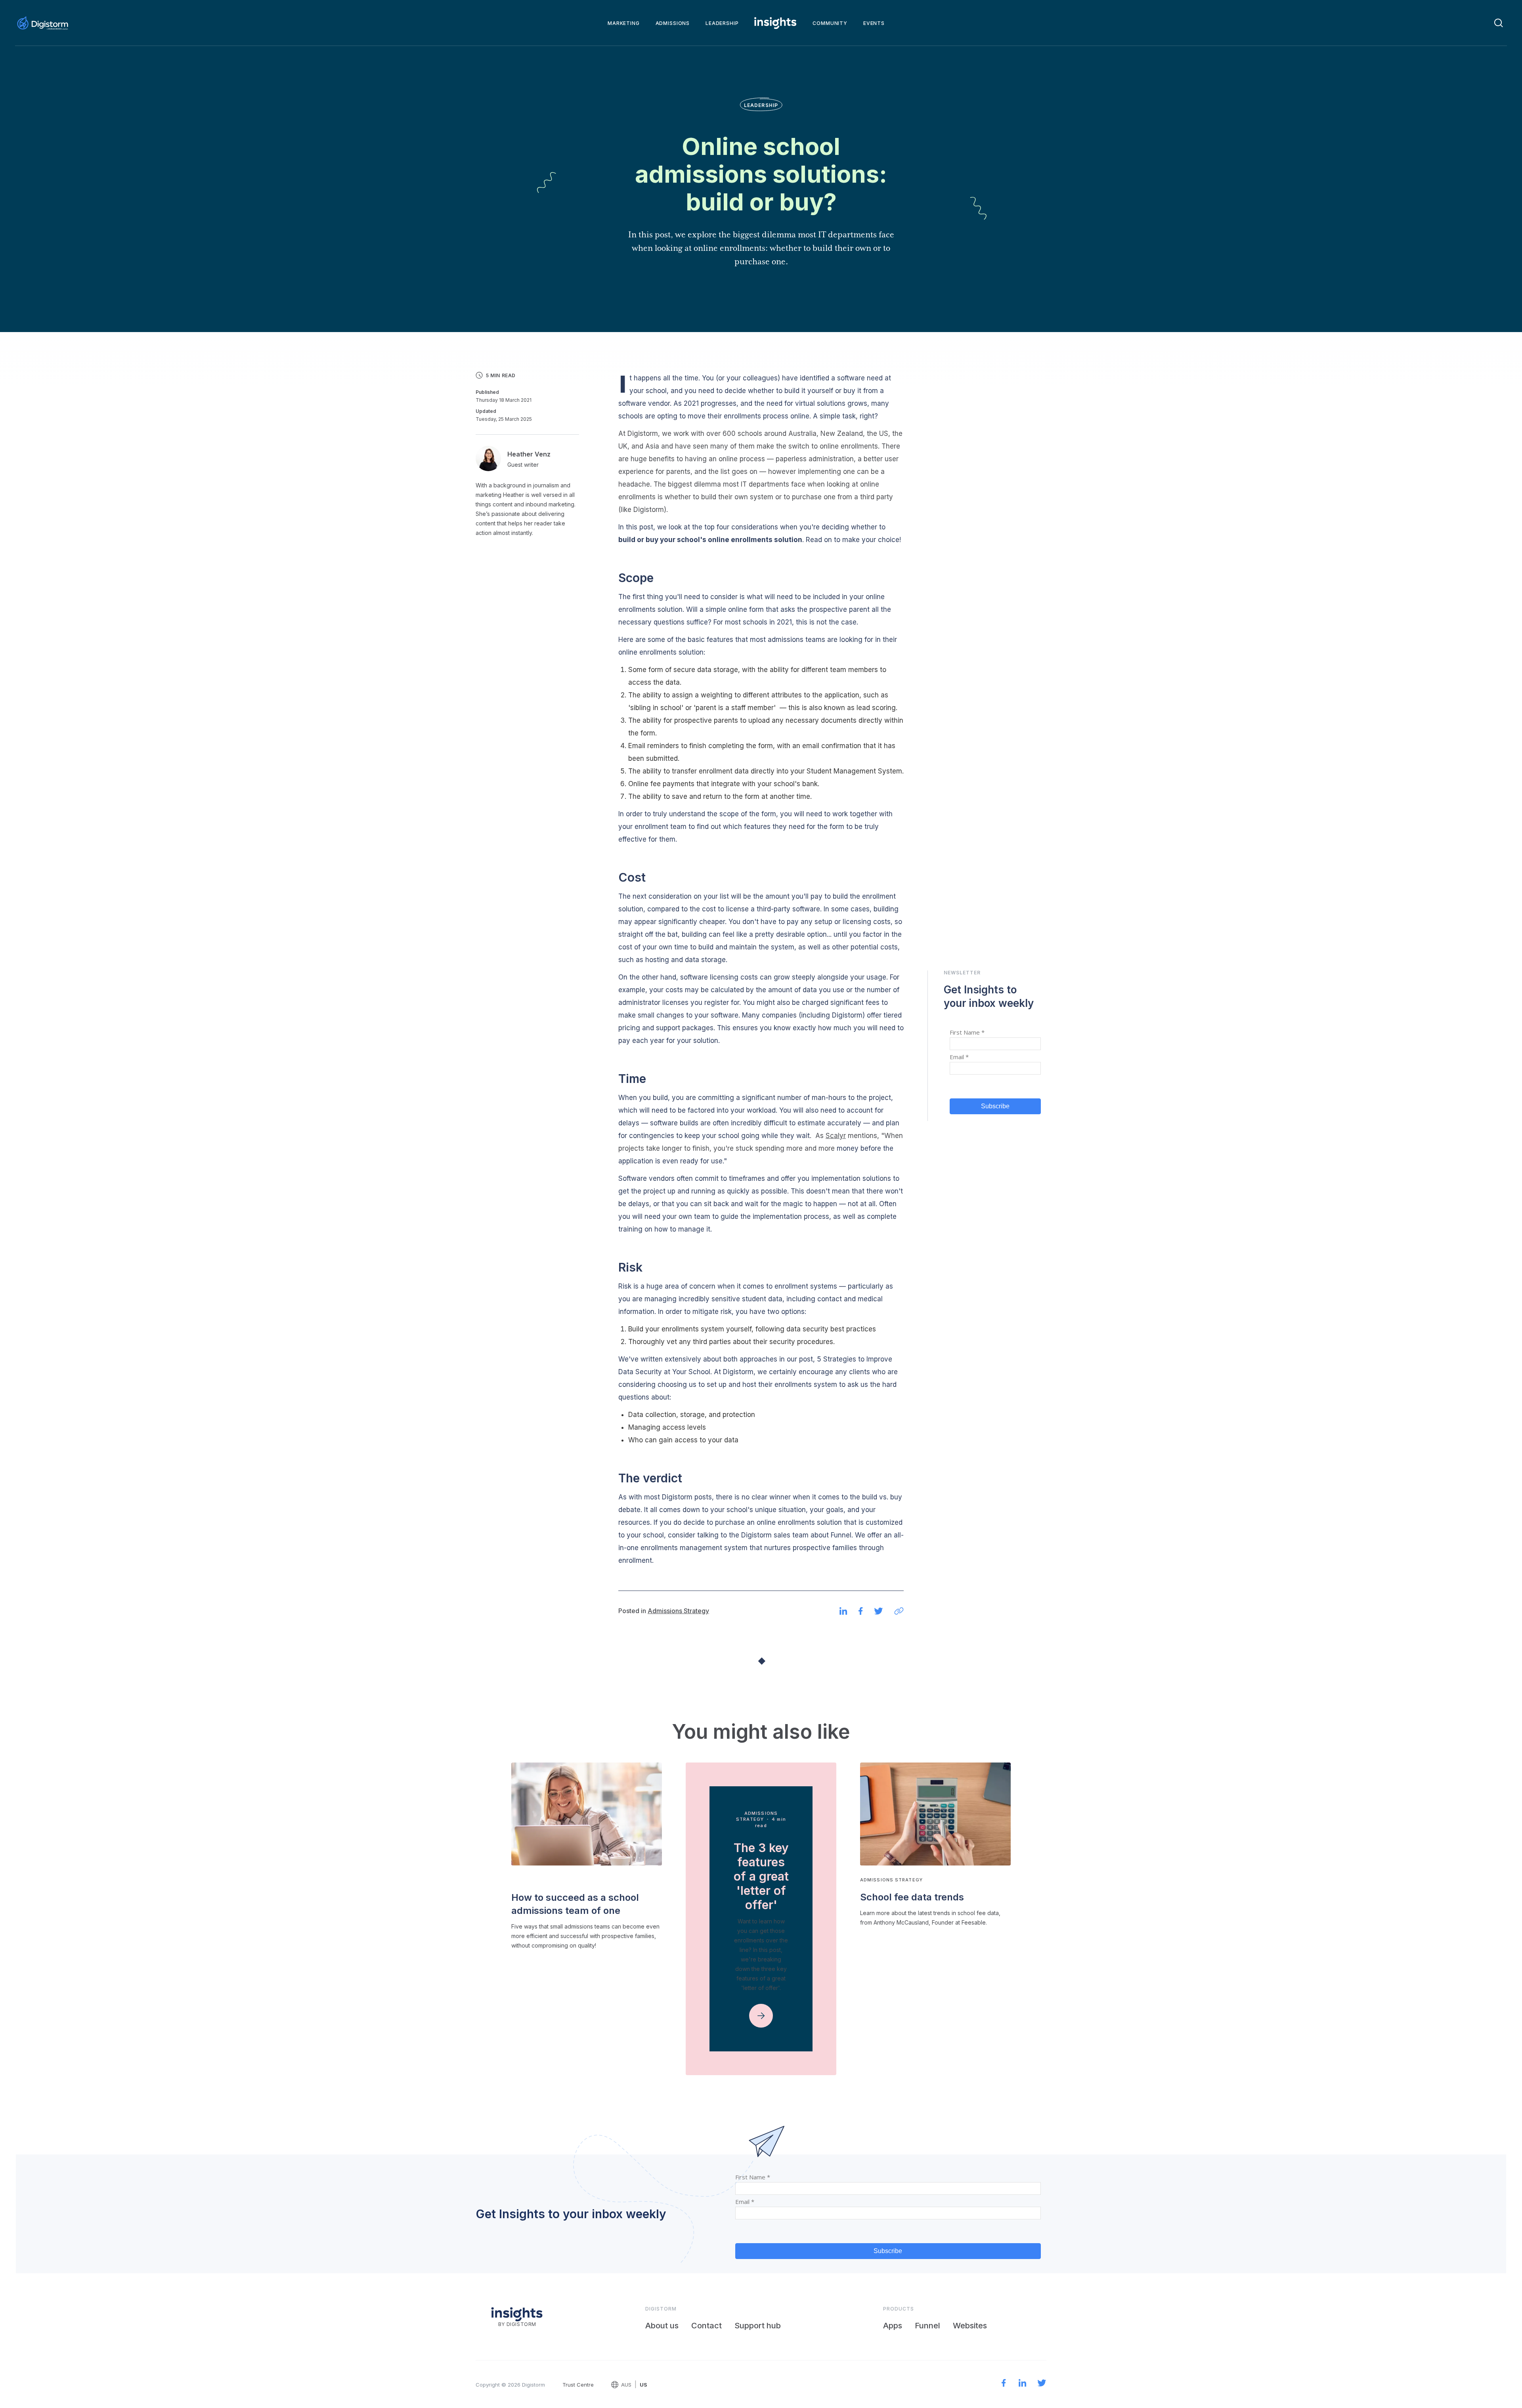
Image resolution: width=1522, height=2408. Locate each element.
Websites (970, 2326)
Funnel (927, 2326)
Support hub (758, 2326)
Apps (893, 2326)
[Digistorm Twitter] (1042, 2384)
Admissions (673, 23)
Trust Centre (578, 2385)
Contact (707, 2326)
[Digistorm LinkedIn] (1023, 2384)
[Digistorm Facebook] (1004, 2384)
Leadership (722, 23)
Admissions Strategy (678, 1611)
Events (874, 23)
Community (830, 23)
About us (662, 2326)
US (643, 2385)
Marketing (624, 23)
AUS (626, 2385)
